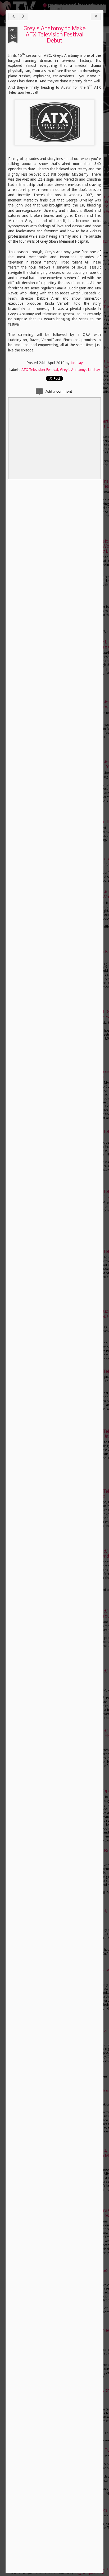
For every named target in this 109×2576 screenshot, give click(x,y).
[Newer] (13, 17)
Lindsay (77, 363)
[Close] (96, 17)
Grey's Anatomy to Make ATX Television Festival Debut (55, 35)
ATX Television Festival (40, 370)
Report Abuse (95, 2573)
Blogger (79, 2573)
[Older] (23, 17)
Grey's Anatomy (73, 370)
